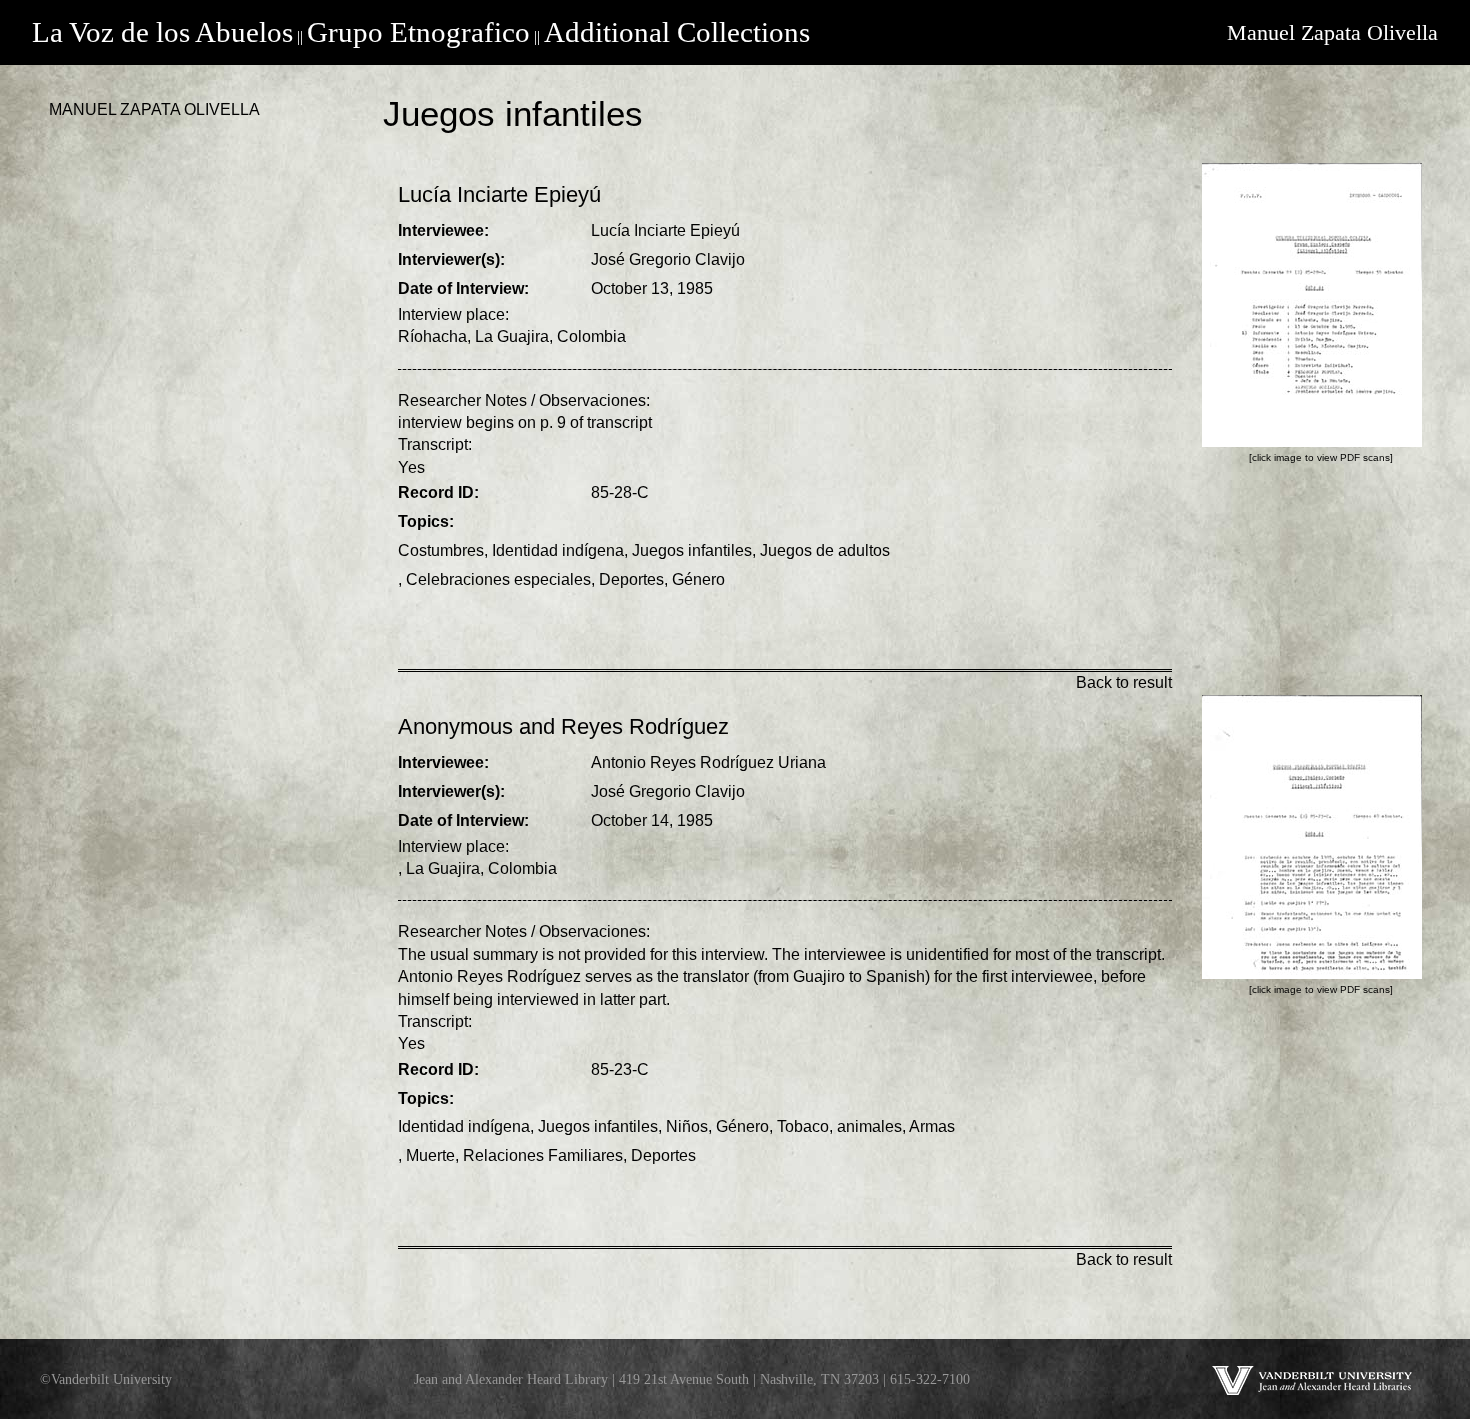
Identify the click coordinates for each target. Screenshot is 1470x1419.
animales (869, 1126)
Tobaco (803, 1126)
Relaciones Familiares (543, 1155)
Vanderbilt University (111, 1379)
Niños (687, 1126)
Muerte (430, 1155)
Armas (932, 1126)
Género (698, 579)
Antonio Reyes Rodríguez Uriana (708, 762)
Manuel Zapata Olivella (1332, 32)
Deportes (631, 579)
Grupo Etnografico (418, 32)
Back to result (1124, 682)
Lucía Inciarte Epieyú (665, 230)
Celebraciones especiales (498, 579)
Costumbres (441, 550)
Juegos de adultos (825, 550)
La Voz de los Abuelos (162, 32)
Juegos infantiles (692, 550)
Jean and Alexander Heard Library (511, 1379)
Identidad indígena (558, 550)
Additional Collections (677, 32)
